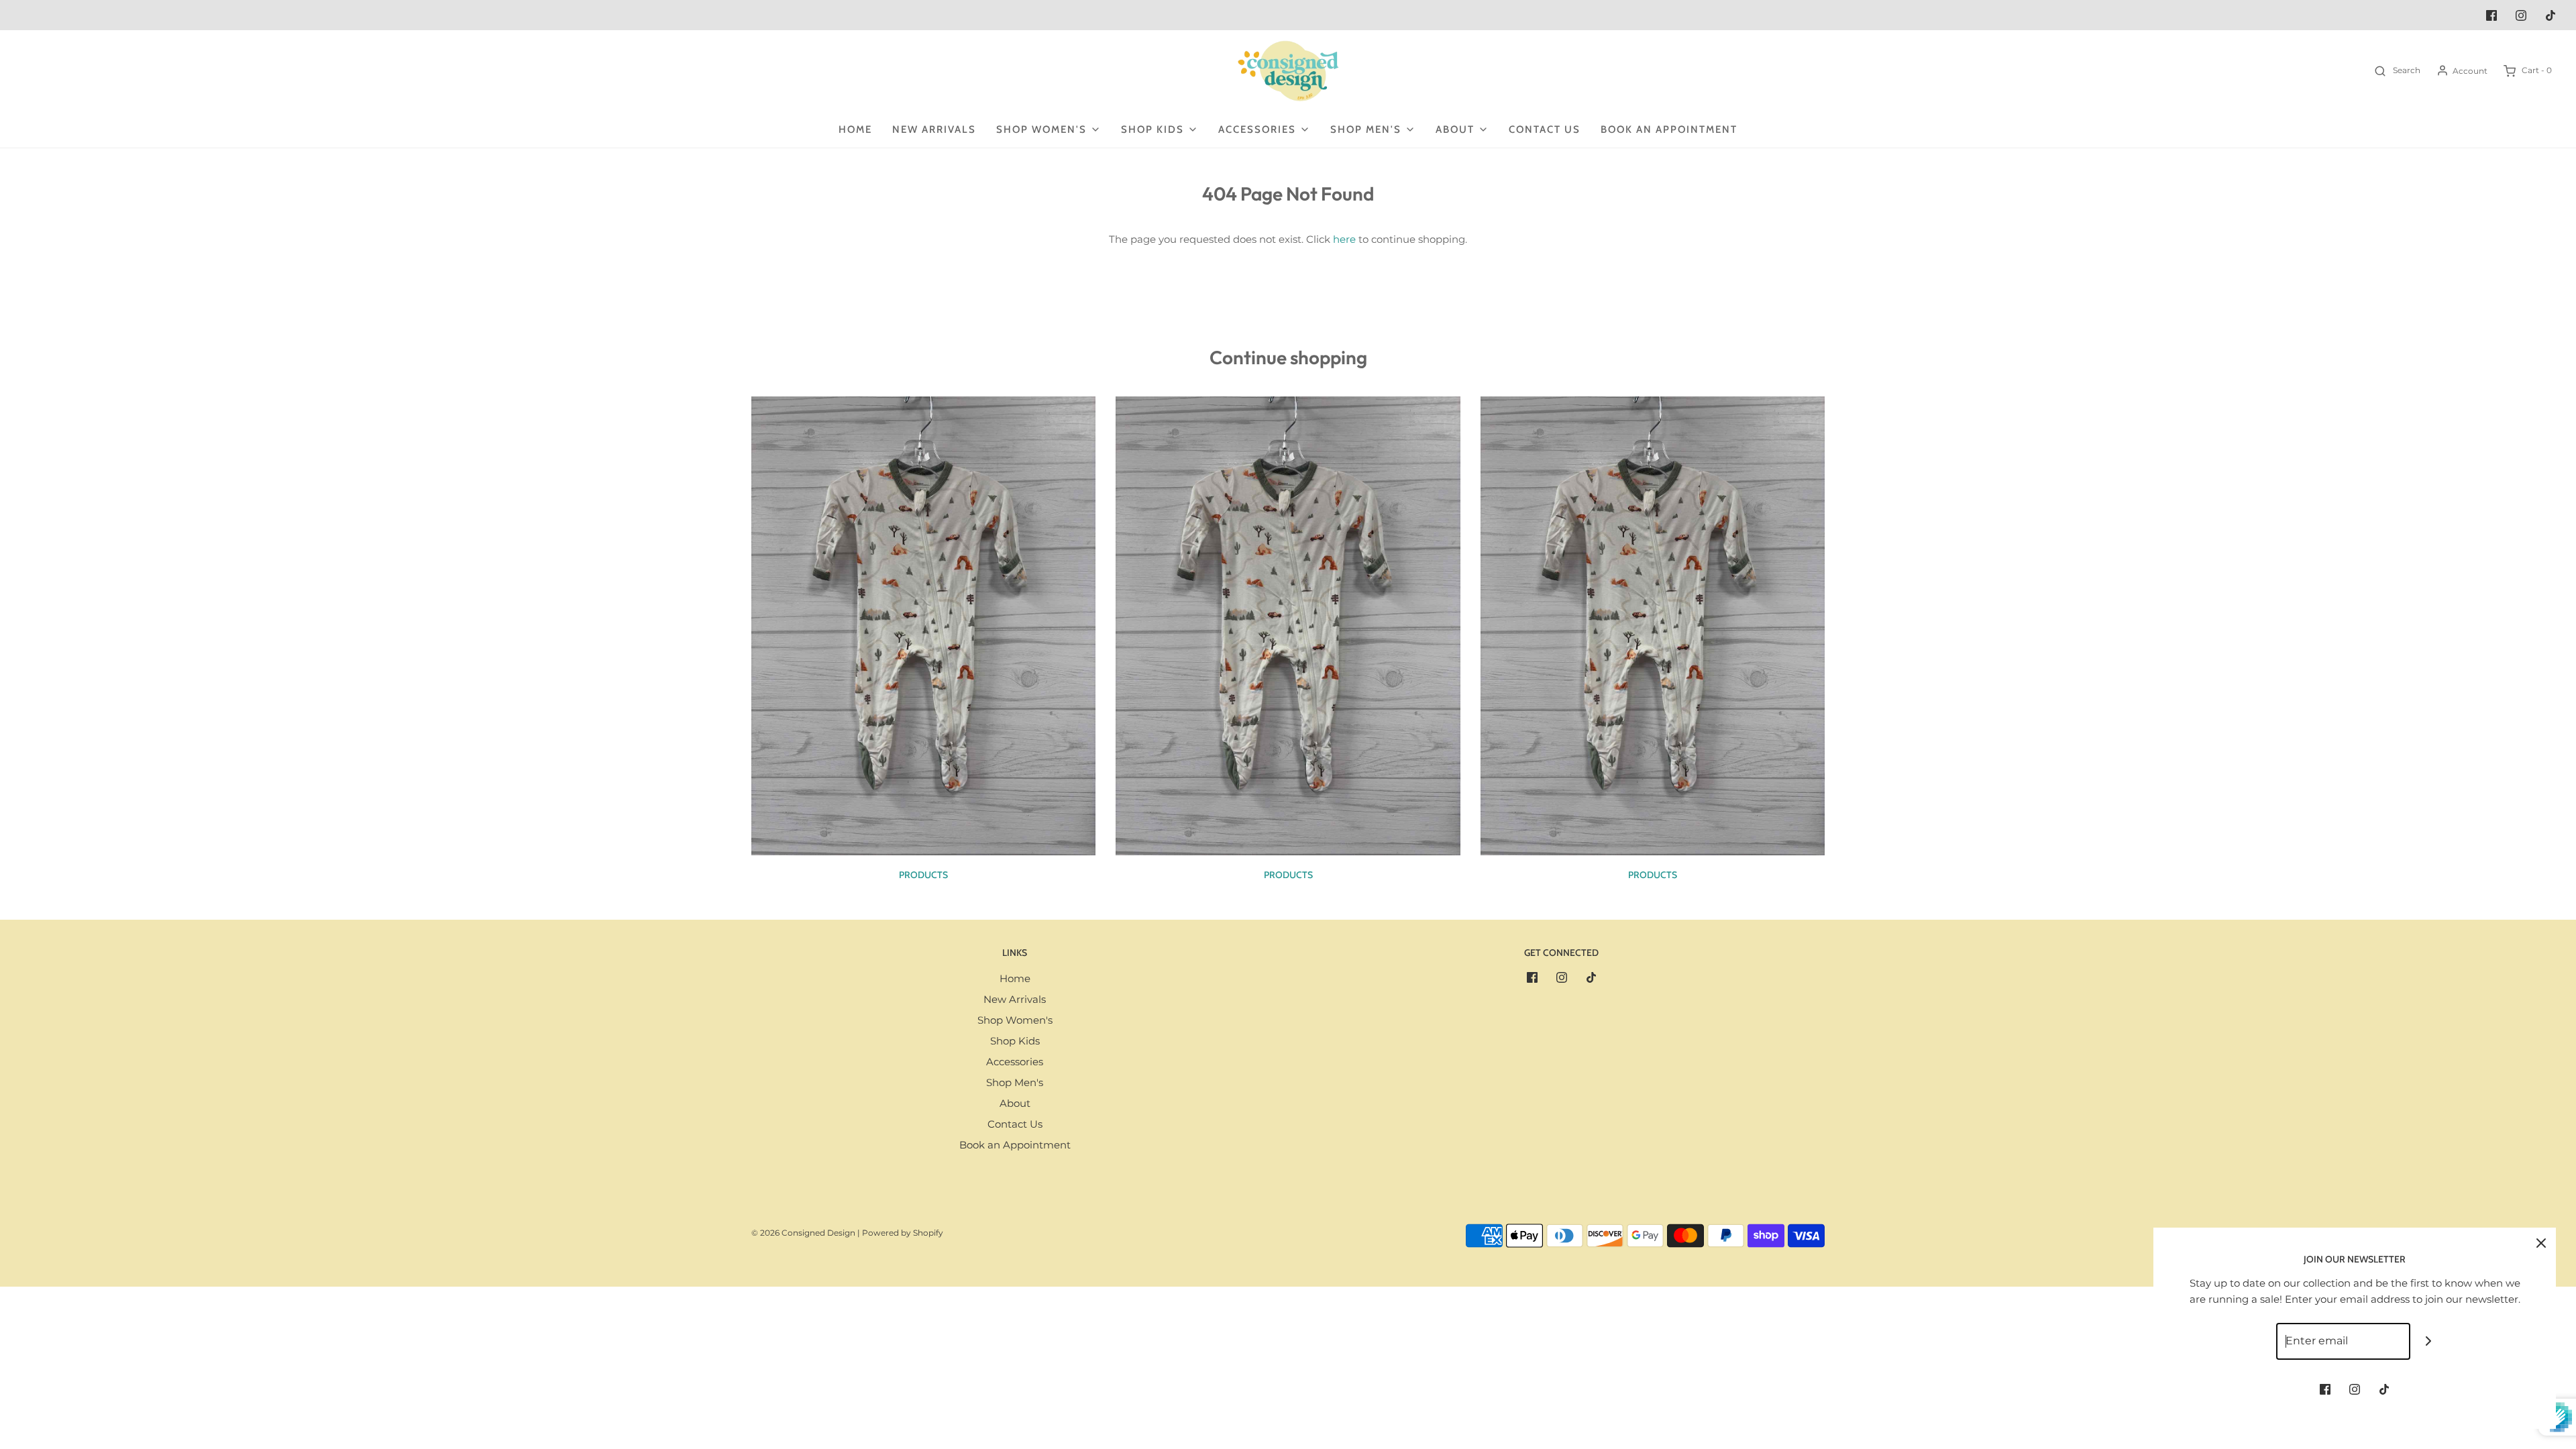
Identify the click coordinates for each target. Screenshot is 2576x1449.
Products (923, 875)
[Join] (2429, 1341)
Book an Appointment (1669, 129)
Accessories (1015, 1062)
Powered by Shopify (903, 1233)
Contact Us (1545, 129)
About (1015, 1103)
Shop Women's (1015, 1020)
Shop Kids (1015, 1041)
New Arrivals (934, 129)
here (1344, 239)
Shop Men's (1015, 1082)
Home (855, 129)
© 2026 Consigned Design (803, 1233)
